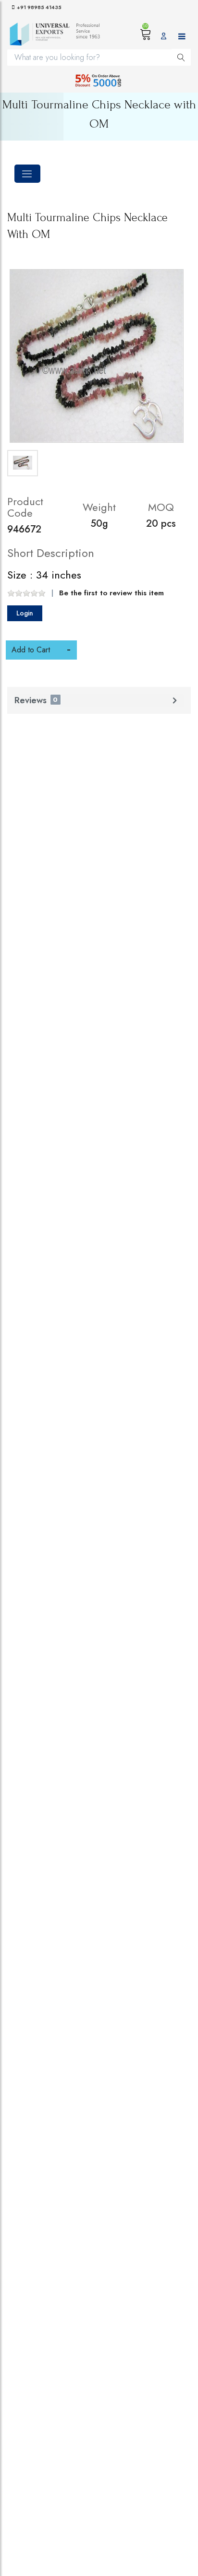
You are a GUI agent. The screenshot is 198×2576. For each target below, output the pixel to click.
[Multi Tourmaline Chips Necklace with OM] (97, 356)
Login (25, 613)
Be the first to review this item (111, 593)
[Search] (181, 57)
